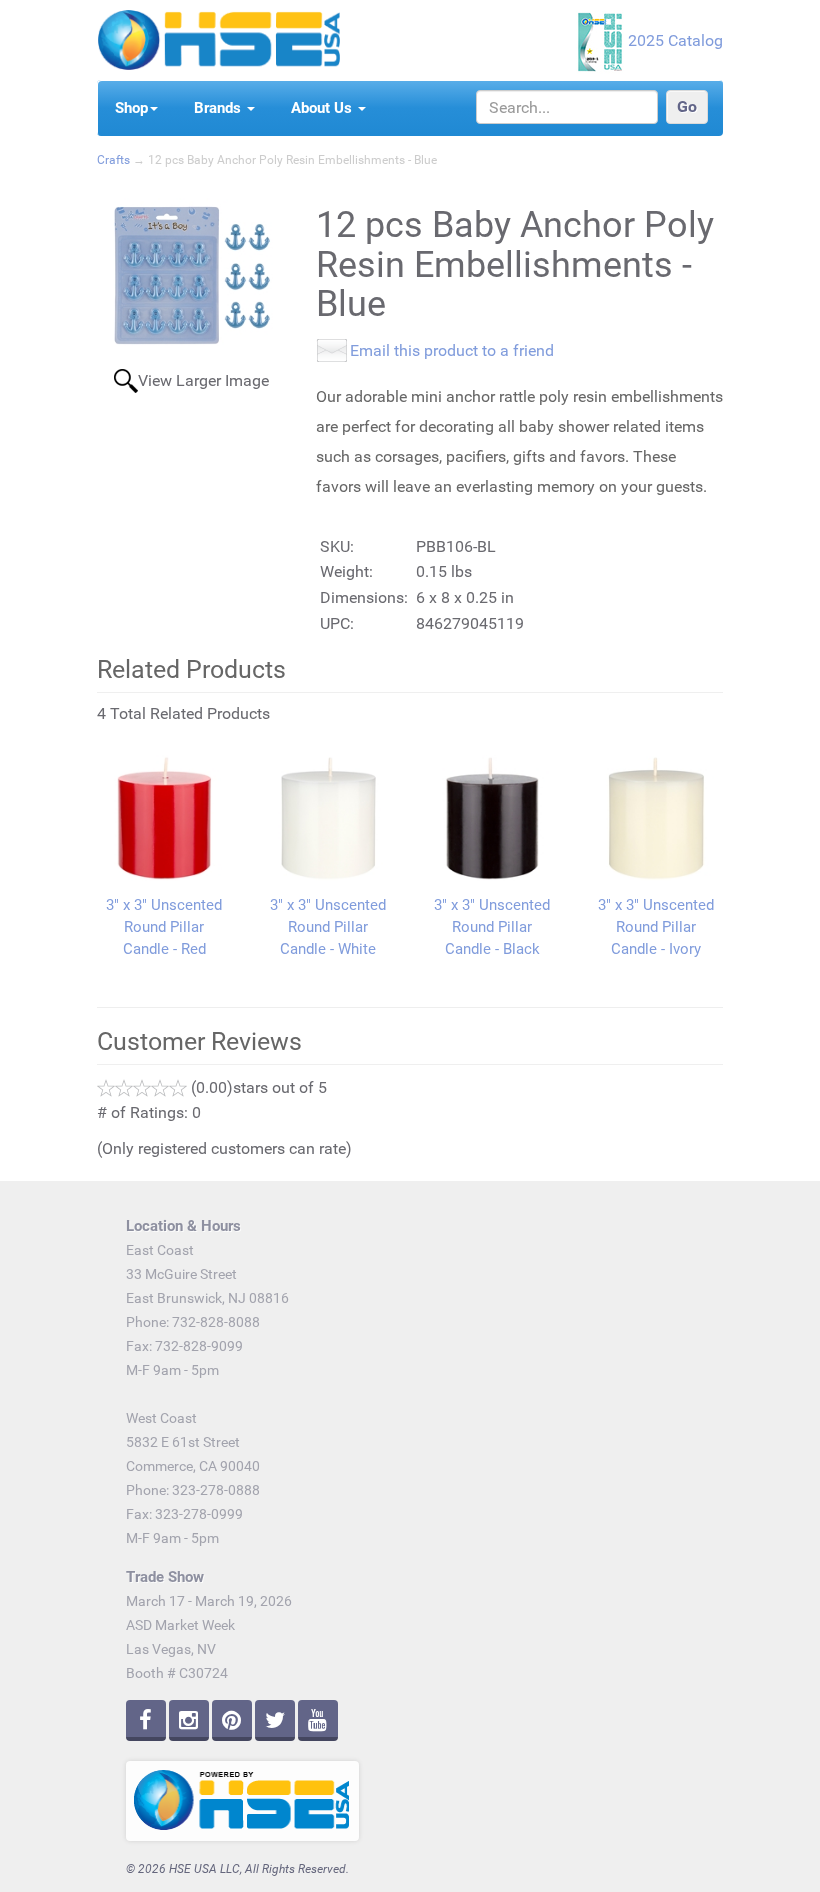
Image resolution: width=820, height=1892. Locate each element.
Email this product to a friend (452, 350)
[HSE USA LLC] (218, 38)
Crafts (113, 160)
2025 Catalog (675, 40)
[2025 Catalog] (602, 40)
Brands (219, 108)
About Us (323, 108)
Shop (131, 108)
